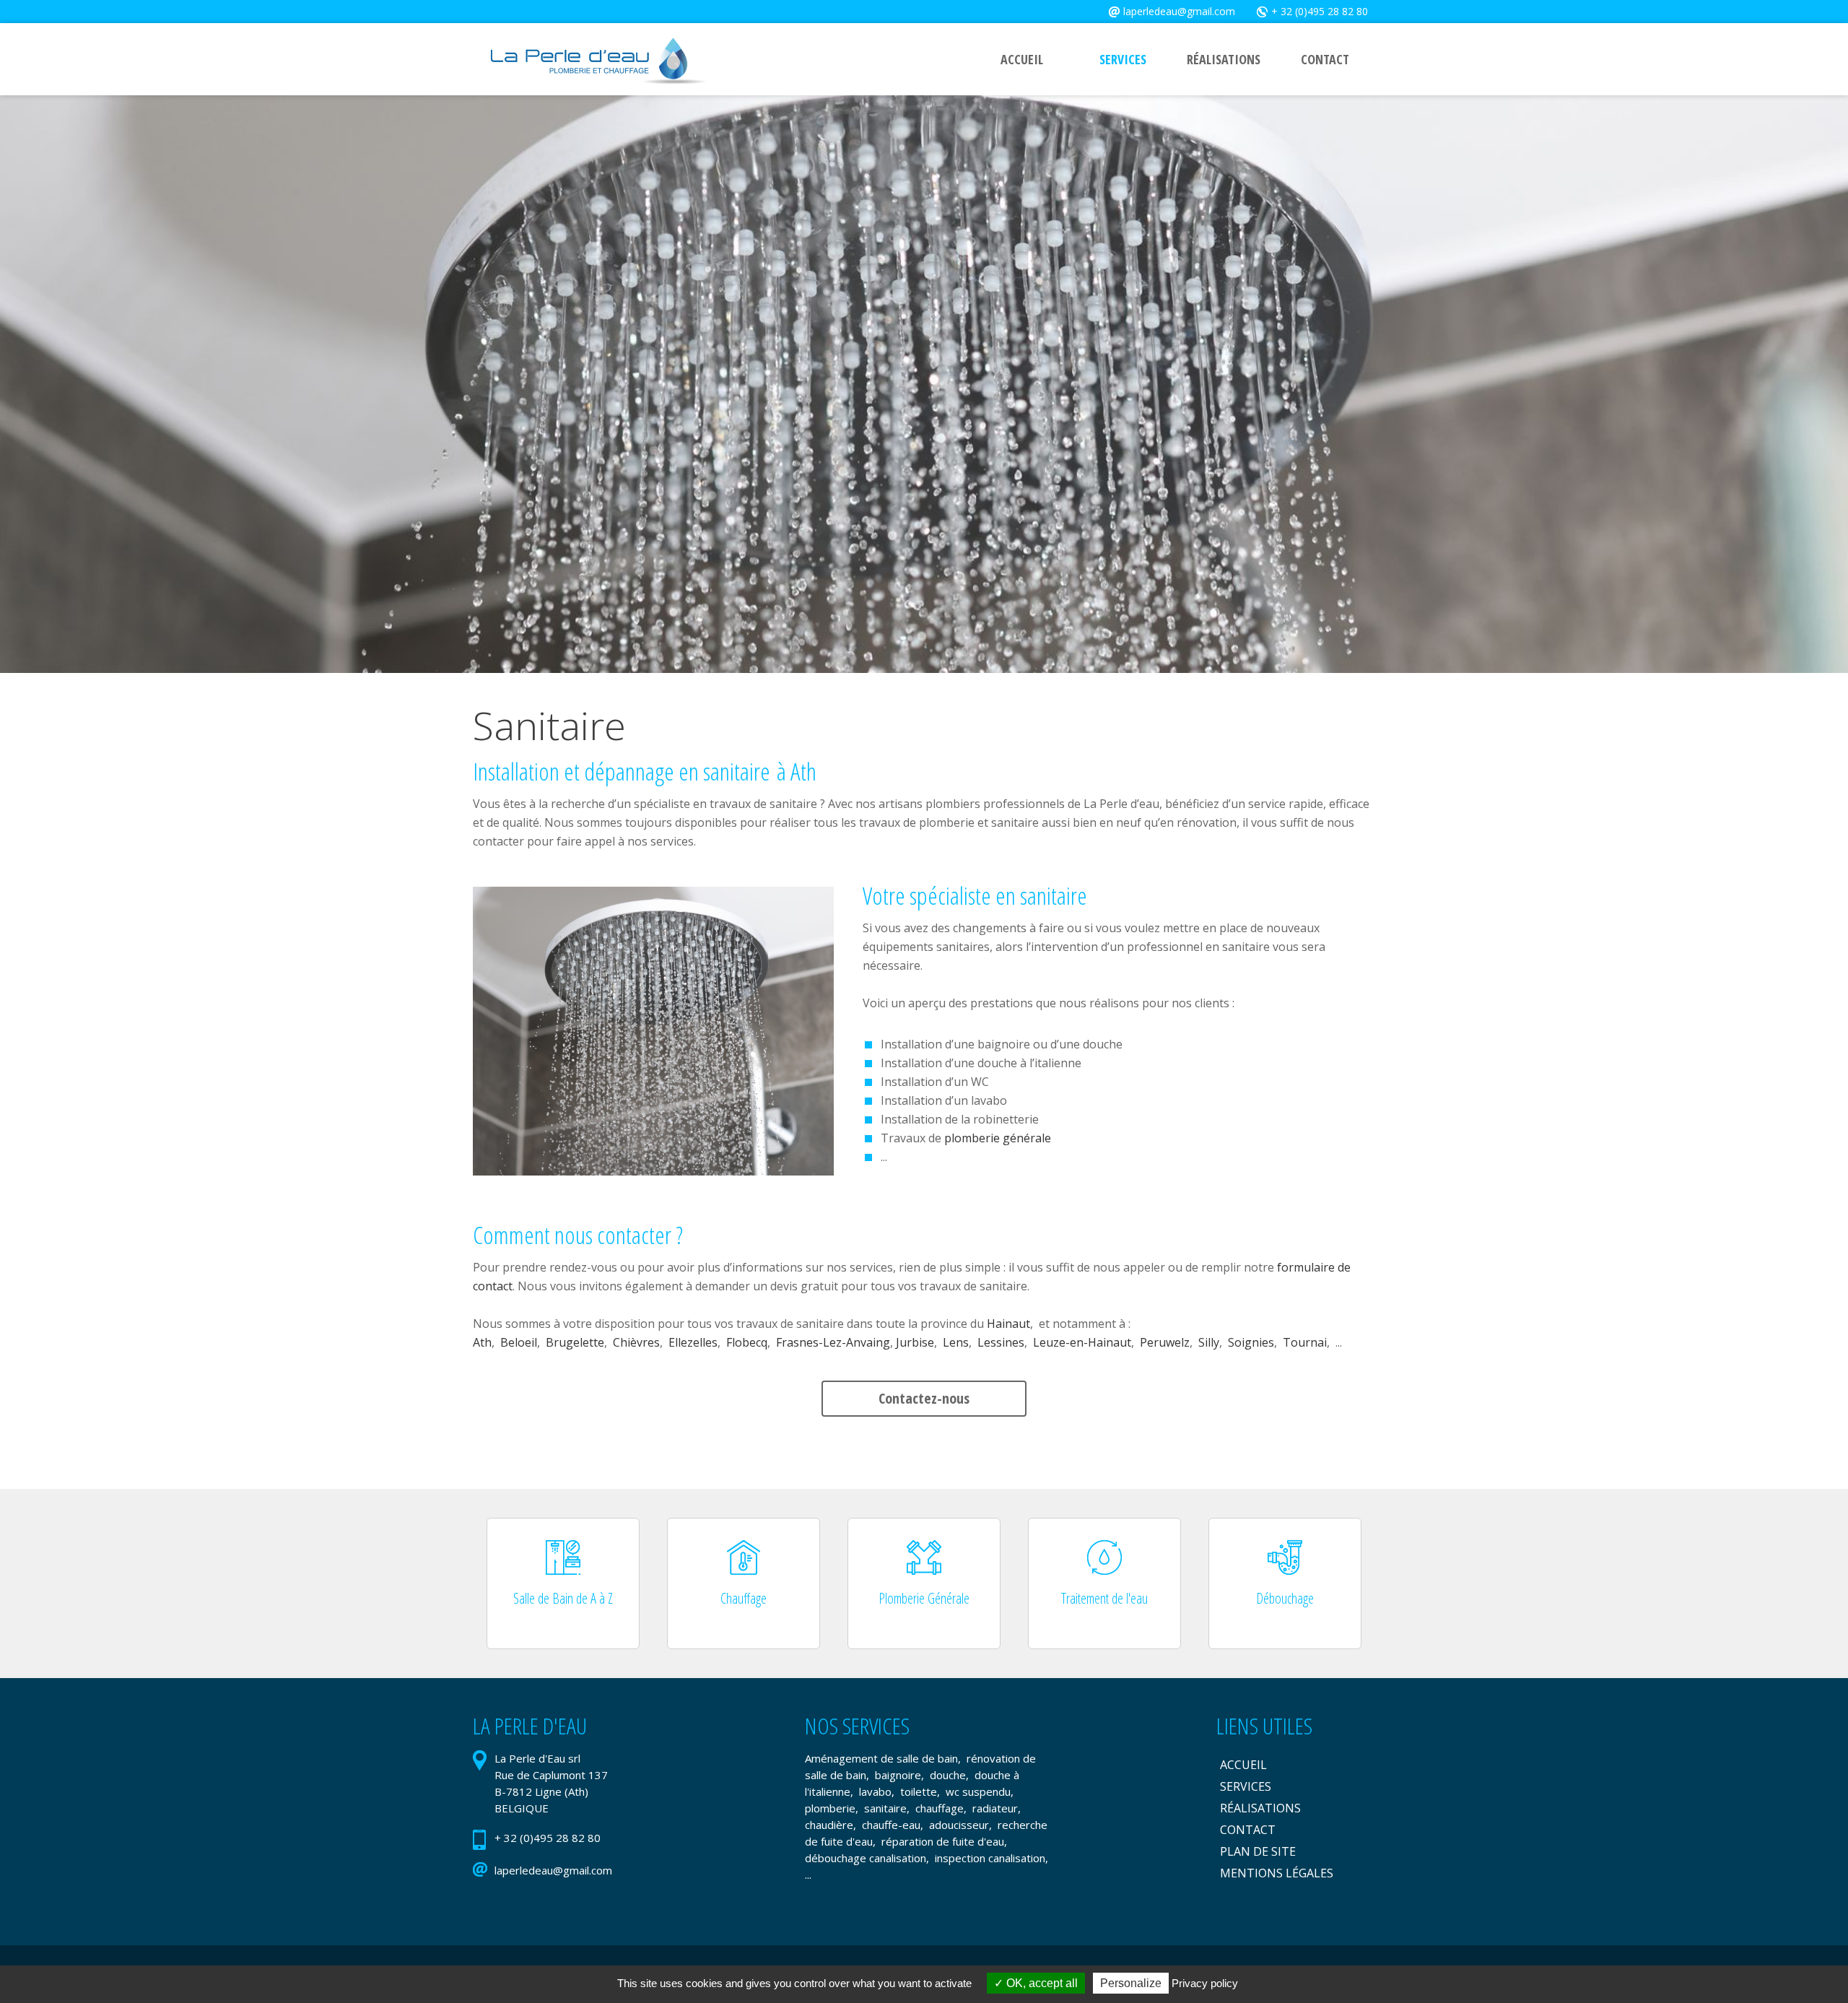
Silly (1209, 1342)
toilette (919, 1791)
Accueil (1243, 1765)
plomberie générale (998, 1138)
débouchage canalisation (866, 1858)
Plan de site (1258, 1851)
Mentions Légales (1277, 1873)
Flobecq (747, 1342)
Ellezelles (693, 1342)
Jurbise (915, 1342)
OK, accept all (1041, 1983)
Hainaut (1008, 1324)
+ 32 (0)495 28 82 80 (1320, 11)
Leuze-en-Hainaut (1082, 1342)
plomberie (830, 1808)
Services (1246, 1786)
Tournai (1305, 1342)
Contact (1248, 1830)
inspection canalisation (990, 1858)
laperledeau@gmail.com (1179, 11)
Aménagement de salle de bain (881, 1758)
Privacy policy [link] (1205, 1983)
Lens (956, 1342)
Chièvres (636, 1342)
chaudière (829, 1825)
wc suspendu (978, 1791)
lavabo (875, 1791)
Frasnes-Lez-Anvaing (833, 1342)
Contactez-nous (924, 1398)
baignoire (898, 1775)
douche (948, 1775)
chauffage (940, 1808)
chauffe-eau (891, 1825)
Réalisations (1260, 1808)
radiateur (995, 1808)
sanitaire (885, 1808)
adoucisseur (959, 1825)
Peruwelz (1165, 1342)
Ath (482, 1342)
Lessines (1001, 1342)
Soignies (1251, 1342)
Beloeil (519, 1342)
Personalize (1131, 1983)
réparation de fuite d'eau (943, 1841)
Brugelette (575, 1342)
